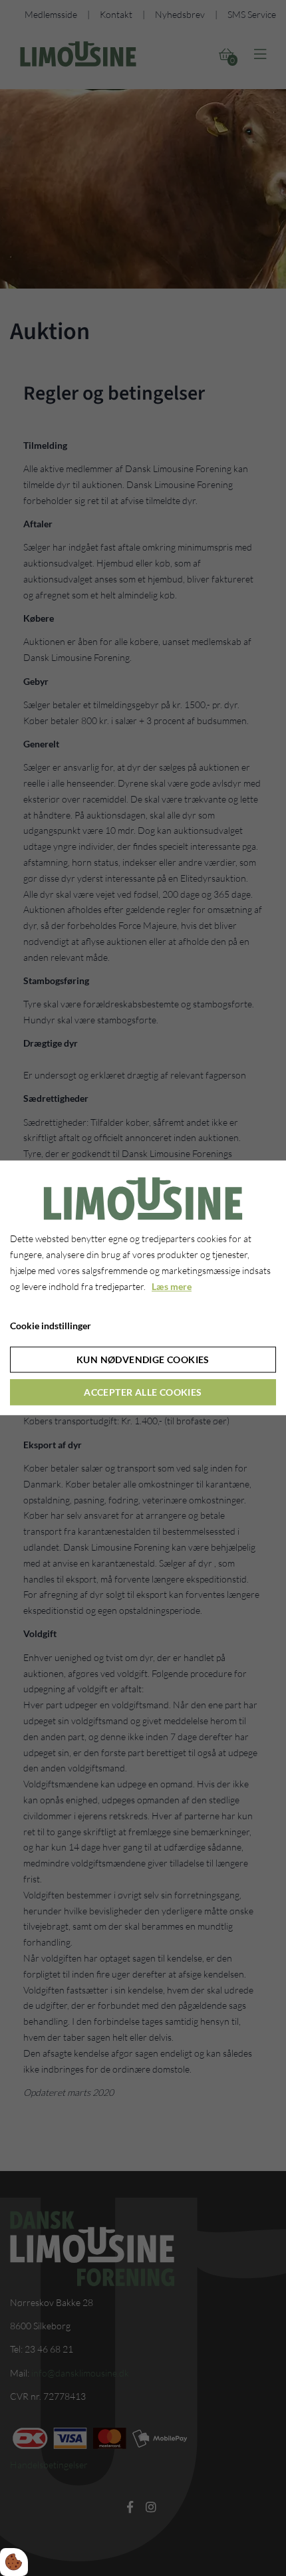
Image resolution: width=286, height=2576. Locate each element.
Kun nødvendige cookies (143, 1360)
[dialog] (143, 1288)
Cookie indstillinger (51, 1326)
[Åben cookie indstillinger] (14, 2562)
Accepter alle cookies (143, 1393)
